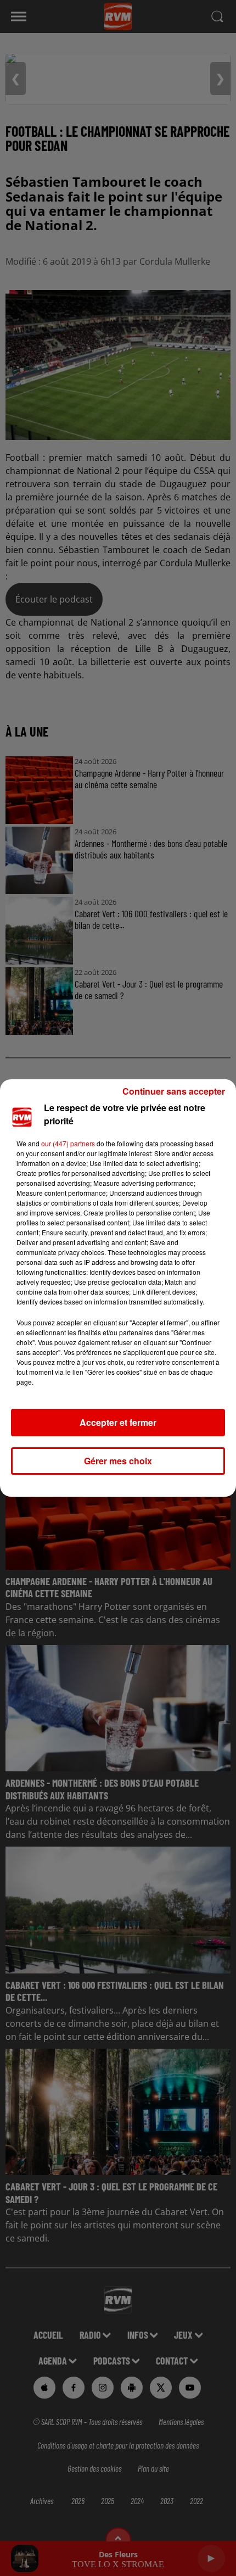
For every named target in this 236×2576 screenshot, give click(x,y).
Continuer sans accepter (174, 1091)
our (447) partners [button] (68, 1143)
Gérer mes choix (118, 1461)
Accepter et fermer (118, 1422)
